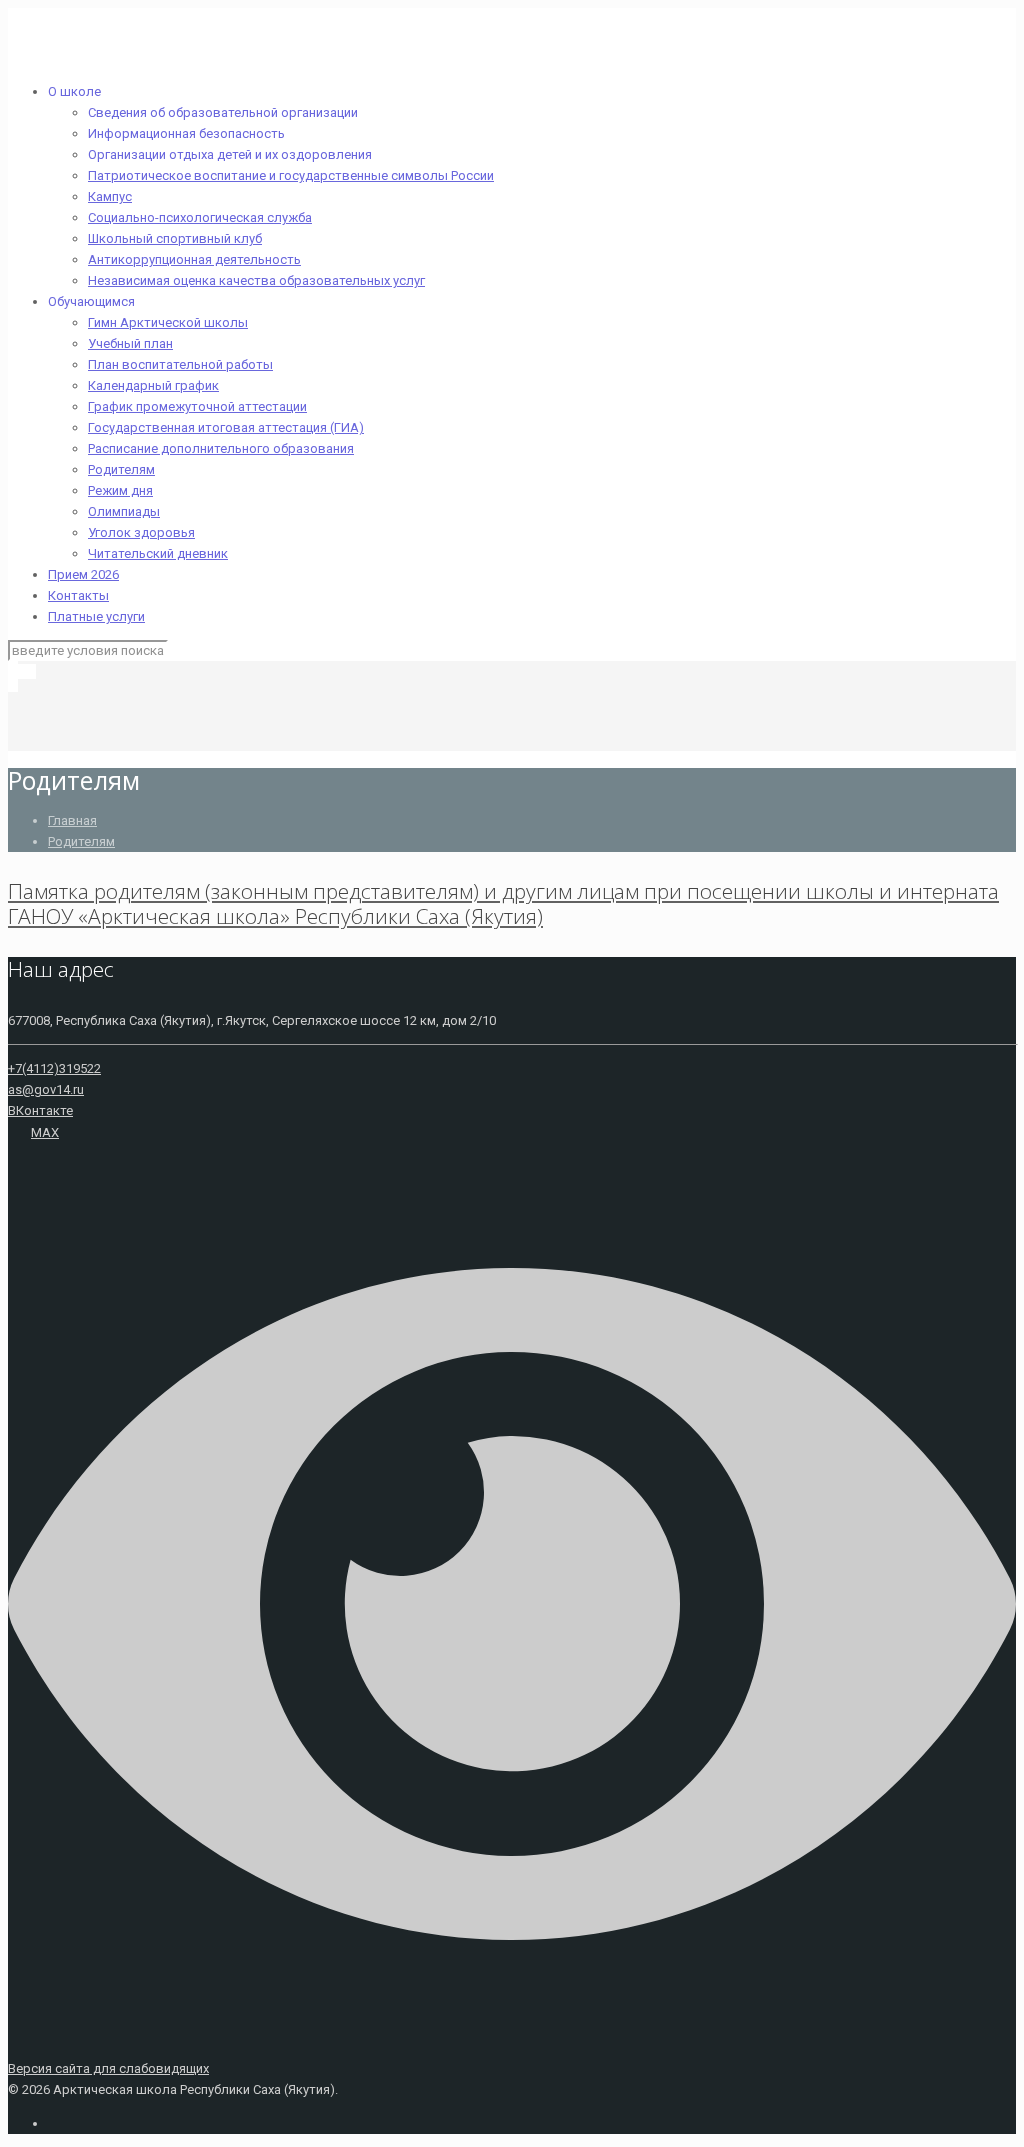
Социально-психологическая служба (200, 217)
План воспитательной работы (180, 364)
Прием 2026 (83, 574)
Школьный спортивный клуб (175, 238)
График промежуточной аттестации (197, 406)
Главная (72, 820)
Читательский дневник (158, 553)
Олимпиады (124, 511)
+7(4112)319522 (54, 1068)
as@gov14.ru (46, 1089)
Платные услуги (96, 616)
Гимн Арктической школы (168, 322)
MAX (45, 1132)
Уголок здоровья (141, 532)
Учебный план (130, 343)
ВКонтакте (40, 1110)
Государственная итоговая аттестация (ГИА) (226, 427)
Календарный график (153, 385)
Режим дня (120, 490)
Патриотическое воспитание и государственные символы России (291, 175)
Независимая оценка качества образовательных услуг (256, 280)
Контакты (78, 595)
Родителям (121, 469)
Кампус (110, 196)
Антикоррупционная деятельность (194, 259)
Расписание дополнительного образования (221, 448)
